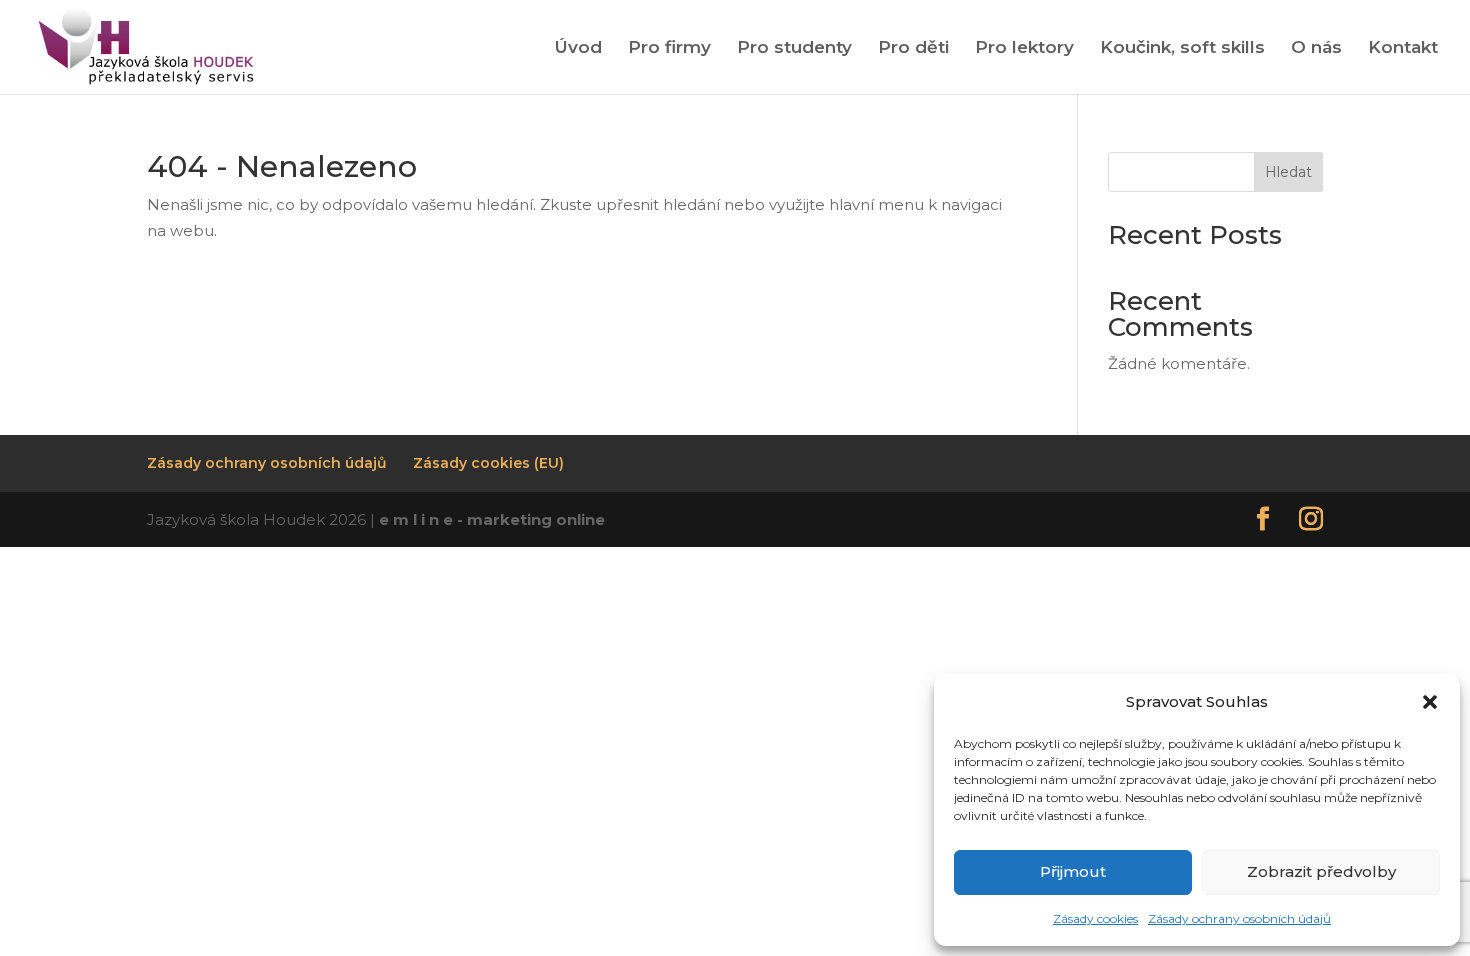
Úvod (578, 48)
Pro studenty (794, 48)
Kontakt (1403, 48)
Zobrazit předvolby (1321, 871)
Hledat (1288, 172)
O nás (1316, 48)
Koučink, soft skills (1182, 48)
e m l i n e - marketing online (492, 519)
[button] (1430, 702)
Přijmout (1073, 871)
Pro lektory (1024, 48)
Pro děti (913, 48)
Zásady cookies (1095, 918)
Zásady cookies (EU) (488, 463)
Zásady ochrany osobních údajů (1239, 918)
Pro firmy (669, 48)
